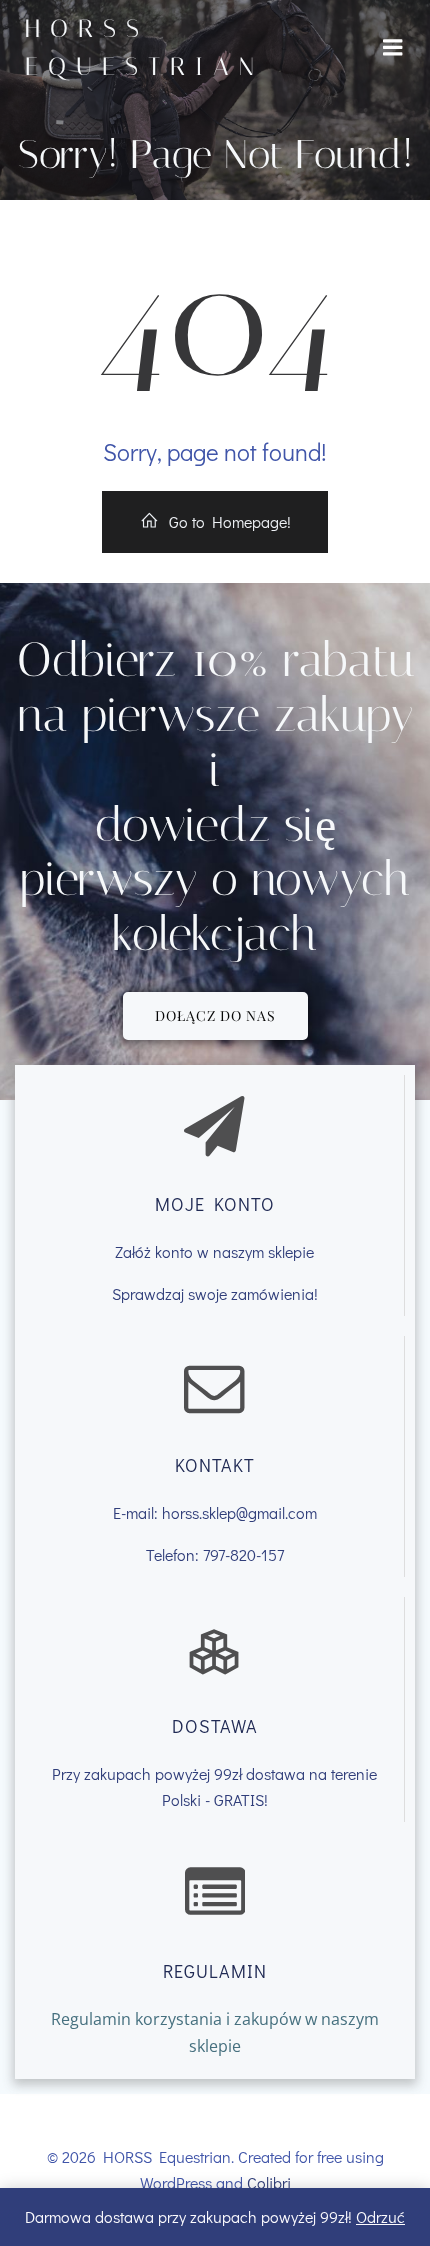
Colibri (269, 2182)
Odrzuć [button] (380, 2216)
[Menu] (393, 48)
